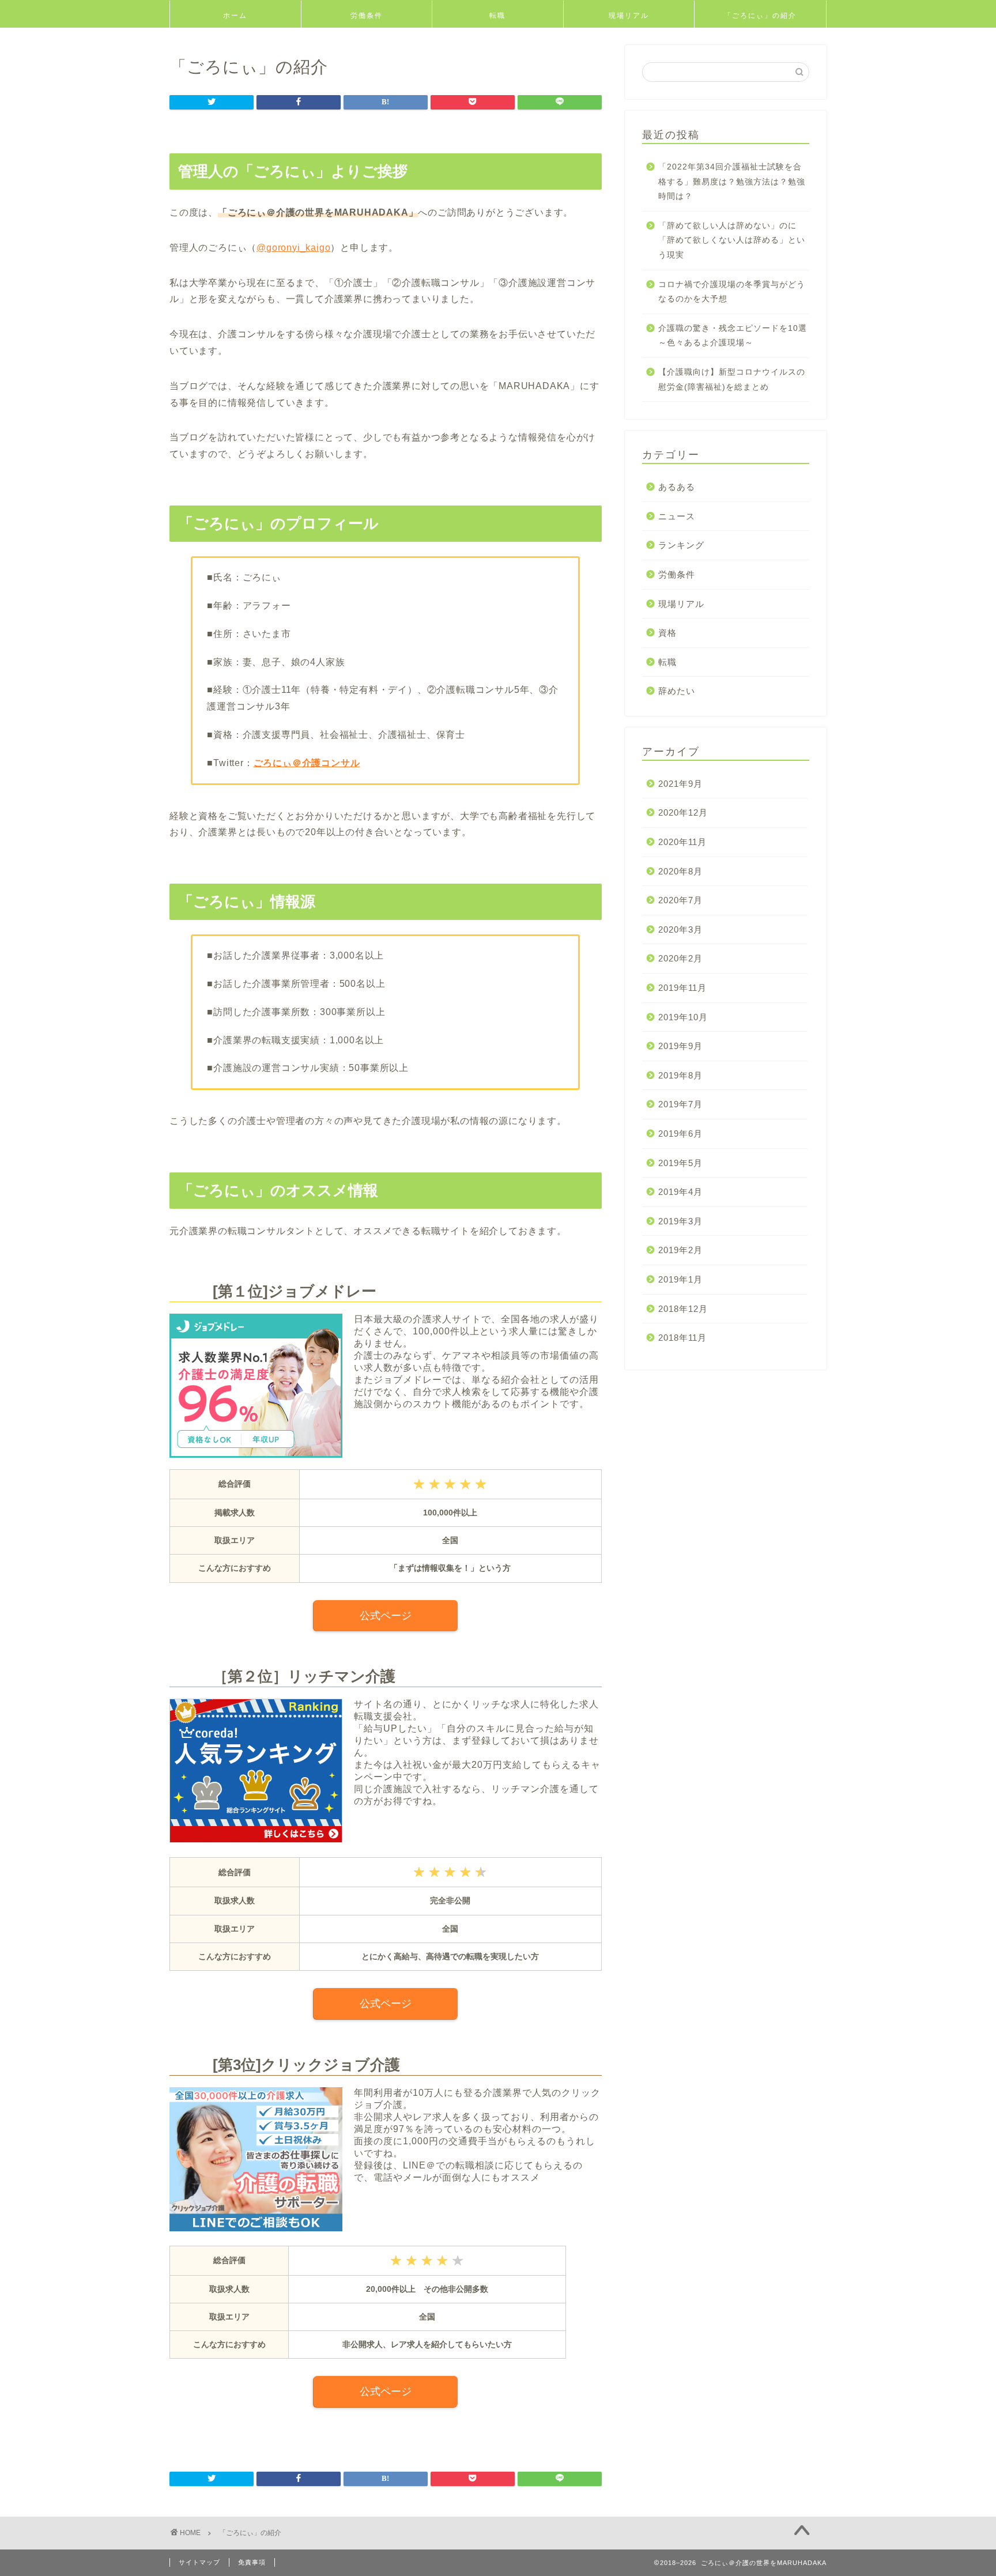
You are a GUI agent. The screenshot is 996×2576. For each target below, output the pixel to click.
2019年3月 (680, 1221)
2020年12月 (683, 812)
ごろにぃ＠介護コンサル (307, 763)
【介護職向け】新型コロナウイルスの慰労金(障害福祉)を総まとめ (732, 380)
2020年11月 (682, 842)
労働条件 (367, 15)
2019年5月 (680, 1163)
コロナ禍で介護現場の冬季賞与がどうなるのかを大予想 (732, 292)
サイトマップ (199, 2562)
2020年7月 (680, 900)
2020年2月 (680, 958)
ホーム (235, 15)
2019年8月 (680, 1075)
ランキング (681, 545)
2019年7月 (680, 1104)
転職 (497, 15)
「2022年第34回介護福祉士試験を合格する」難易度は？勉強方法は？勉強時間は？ (732, 182)
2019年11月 (682, 988)
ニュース (677, 516)
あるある (677, 487)
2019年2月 (680, 1250)
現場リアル (629, 15)
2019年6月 (680, 1134)
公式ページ (386, 1616)
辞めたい (677, 691)
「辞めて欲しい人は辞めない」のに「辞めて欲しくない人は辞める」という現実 (732, 240)
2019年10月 (683, 1017)
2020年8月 (680, 871)
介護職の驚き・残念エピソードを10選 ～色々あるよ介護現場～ (733, 336)
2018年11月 (682, 1338)
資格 (667, 633)
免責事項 (252, 2562)
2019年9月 (680, 1046)
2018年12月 (683, 1309)
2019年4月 (680, 1192)
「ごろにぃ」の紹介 (760, 15)
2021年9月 (680, 784)
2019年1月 (680, 1279)
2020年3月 (680, 929)
